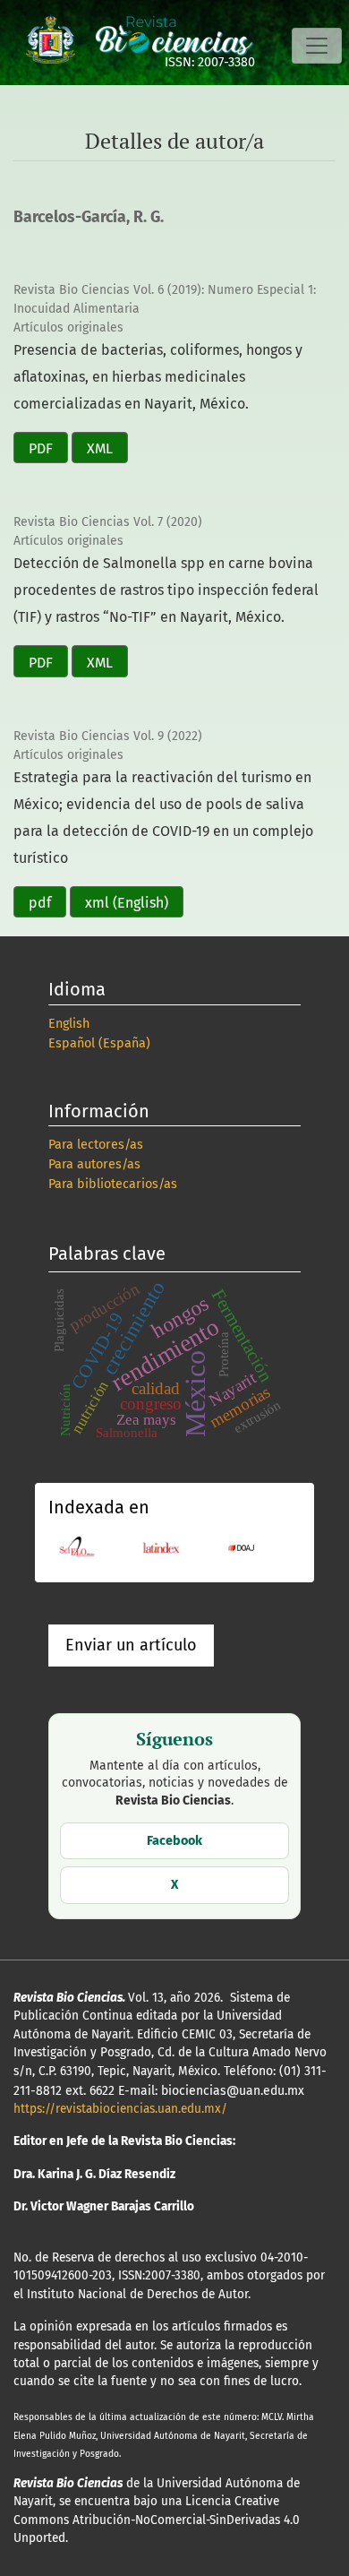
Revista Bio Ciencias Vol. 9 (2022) (108, 736)
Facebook (174, 1841)
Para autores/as (94, 1164)
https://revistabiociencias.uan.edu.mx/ (120, 2109)
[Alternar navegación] (317, 46)
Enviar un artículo (131, 1645)
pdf (40, 903)
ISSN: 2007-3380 (210, 62)
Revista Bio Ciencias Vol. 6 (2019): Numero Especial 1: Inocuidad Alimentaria (165, 299)
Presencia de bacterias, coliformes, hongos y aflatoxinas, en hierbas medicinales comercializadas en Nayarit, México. (158, 377)
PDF (41, 448)
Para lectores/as (96, 1145)
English (69, 1024)
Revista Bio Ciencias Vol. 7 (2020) (108, 522)
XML (100, 448)
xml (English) (127, 903)
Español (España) (99, 1043)
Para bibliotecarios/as (113, 1184)
